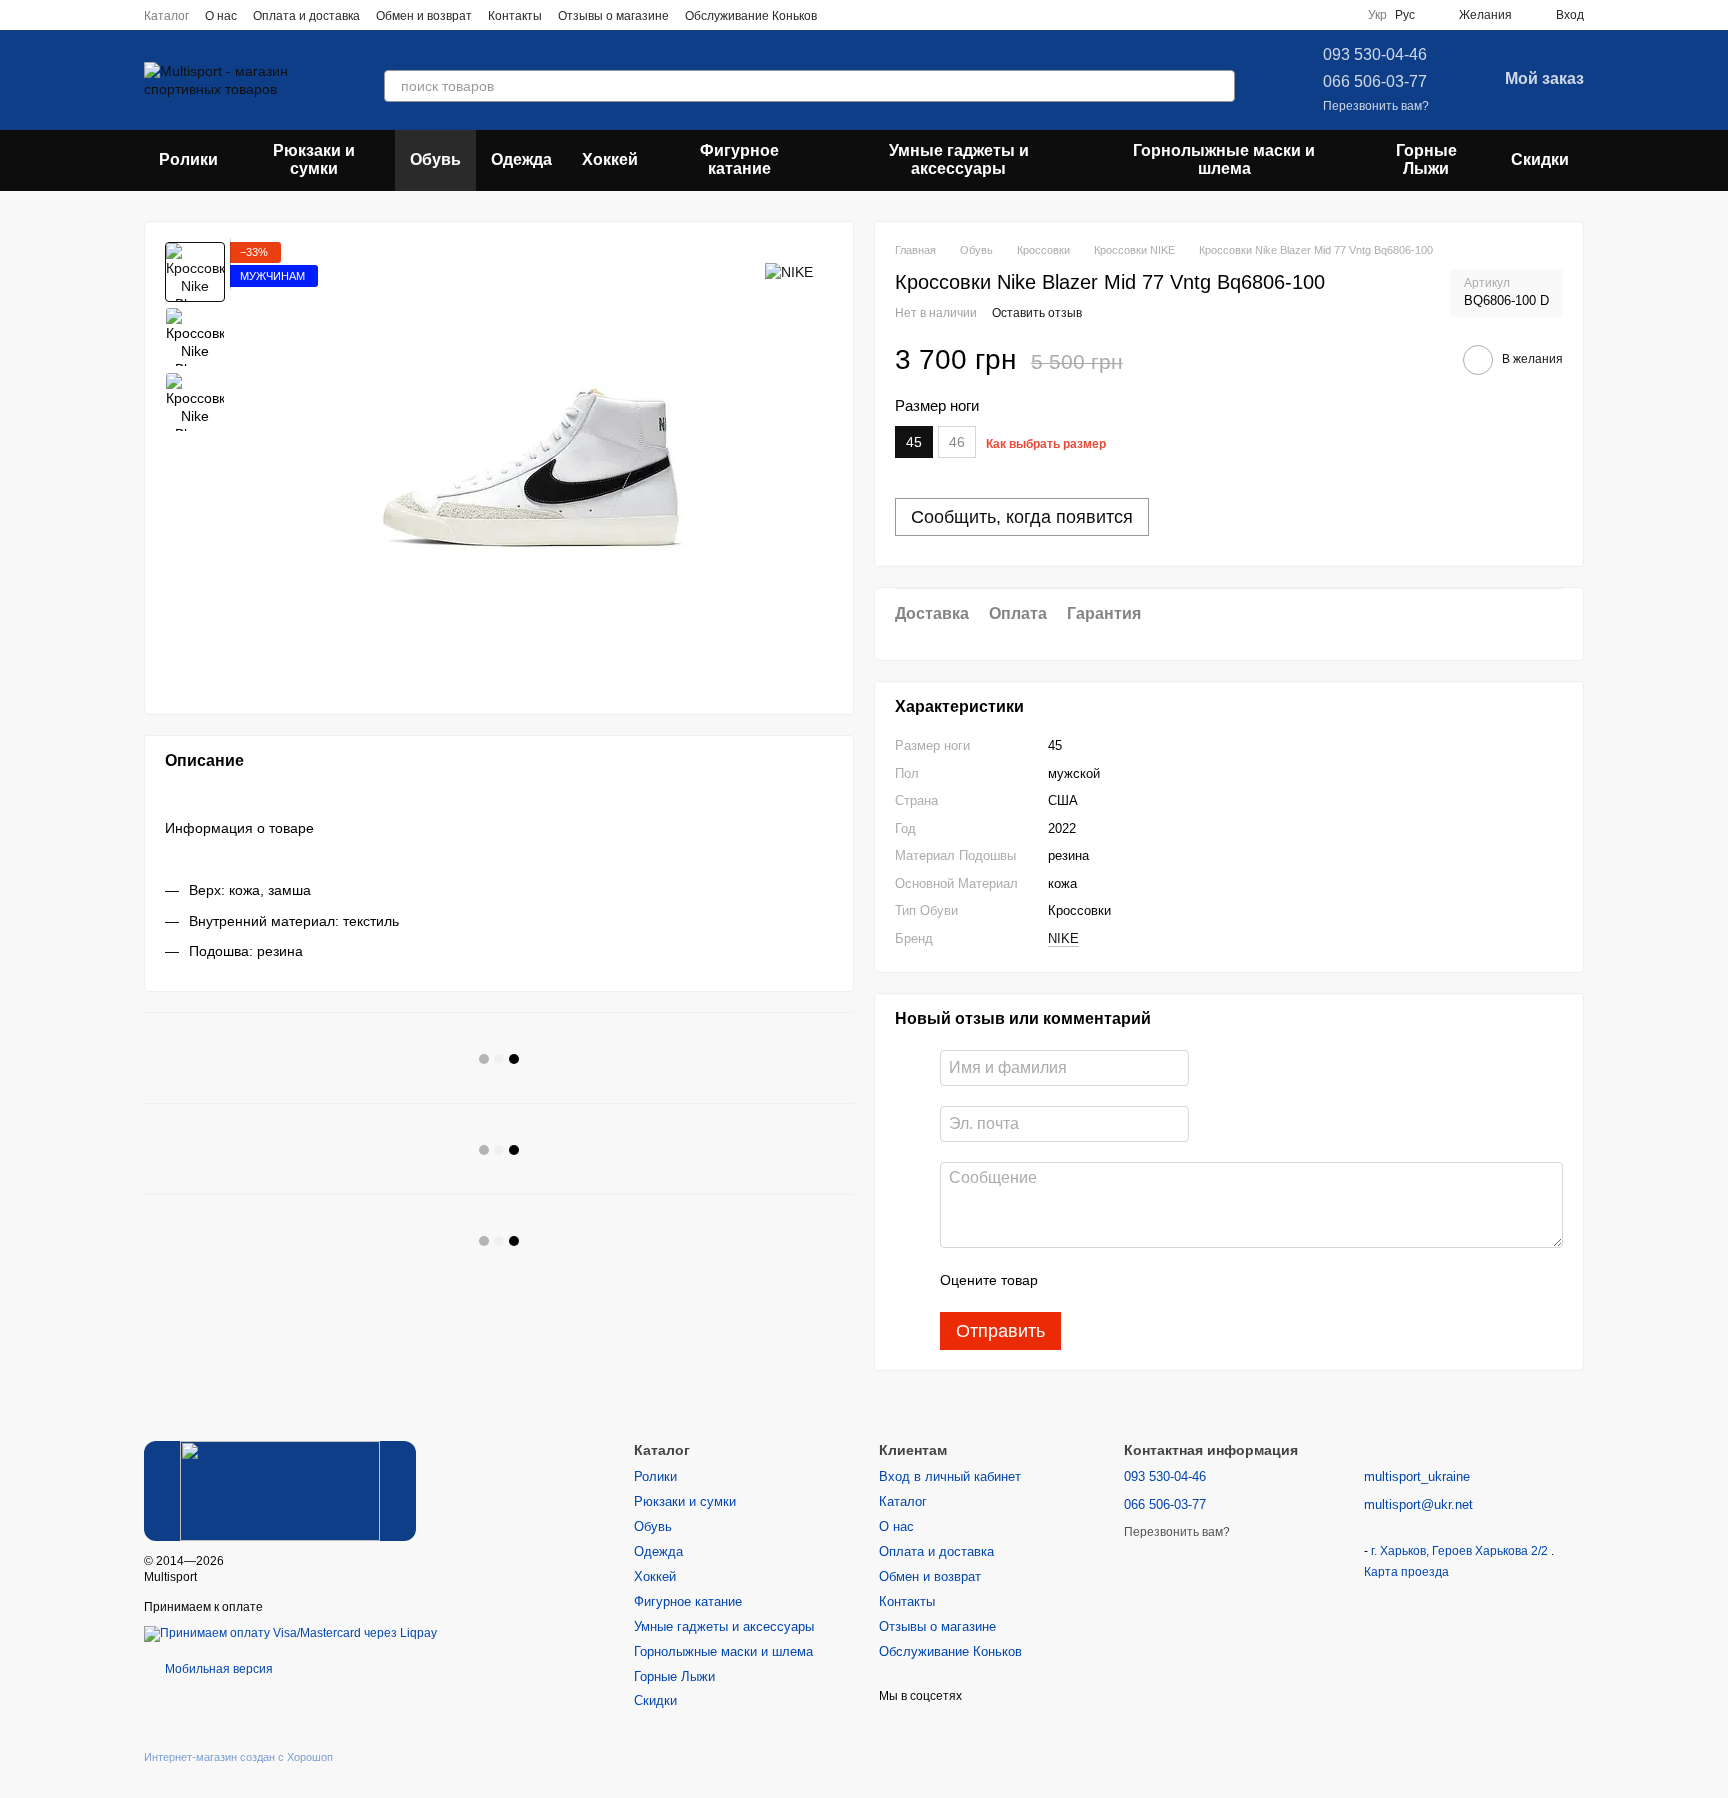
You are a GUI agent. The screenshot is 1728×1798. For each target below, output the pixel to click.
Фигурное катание (739, 159)
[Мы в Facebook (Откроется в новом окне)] (845, 15)
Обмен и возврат (424, 16)
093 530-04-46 (1375, 54)
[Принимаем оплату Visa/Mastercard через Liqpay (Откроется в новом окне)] (290, 1633)
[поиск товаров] (1219, 86)
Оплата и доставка (306, 16)
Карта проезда (1406, 1572)
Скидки (1540, 159)
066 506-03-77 (1375, 81)
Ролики (188, 159)
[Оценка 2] (1103, 1280)
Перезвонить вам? (1376, 106)
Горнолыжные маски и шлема (1224, 159)
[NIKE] (789, 271)
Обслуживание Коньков (751, 16)
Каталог (166, 16)
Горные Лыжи (1426, 159)
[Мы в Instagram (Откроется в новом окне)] (869, 15)
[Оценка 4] (1167, 1280)
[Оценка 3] (1135, 1280)
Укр (1377, 15)
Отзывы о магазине (613, 16)
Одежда (521, 159)
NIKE (1063, 938)
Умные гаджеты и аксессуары (959, 159)
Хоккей (610, 159)
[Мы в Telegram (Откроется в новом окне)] (893, 15)
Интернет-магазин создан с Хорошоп (238, 1757)
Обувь (435, 159)
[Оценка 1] (1071, 1280)
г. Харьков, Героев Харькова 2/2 (1461, 1551)
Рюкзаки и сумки (314, 159)
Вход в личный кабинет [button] (950, 1476)
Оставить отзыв (1037, 313)
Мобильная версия (217, 1669)
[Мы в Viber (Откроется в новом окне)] (917, 15)
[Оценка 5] (1199, 1280)
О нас (221, 16)
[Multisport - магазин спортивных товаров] (280, 1490)
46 (957, 442)
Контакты (515, 16)
